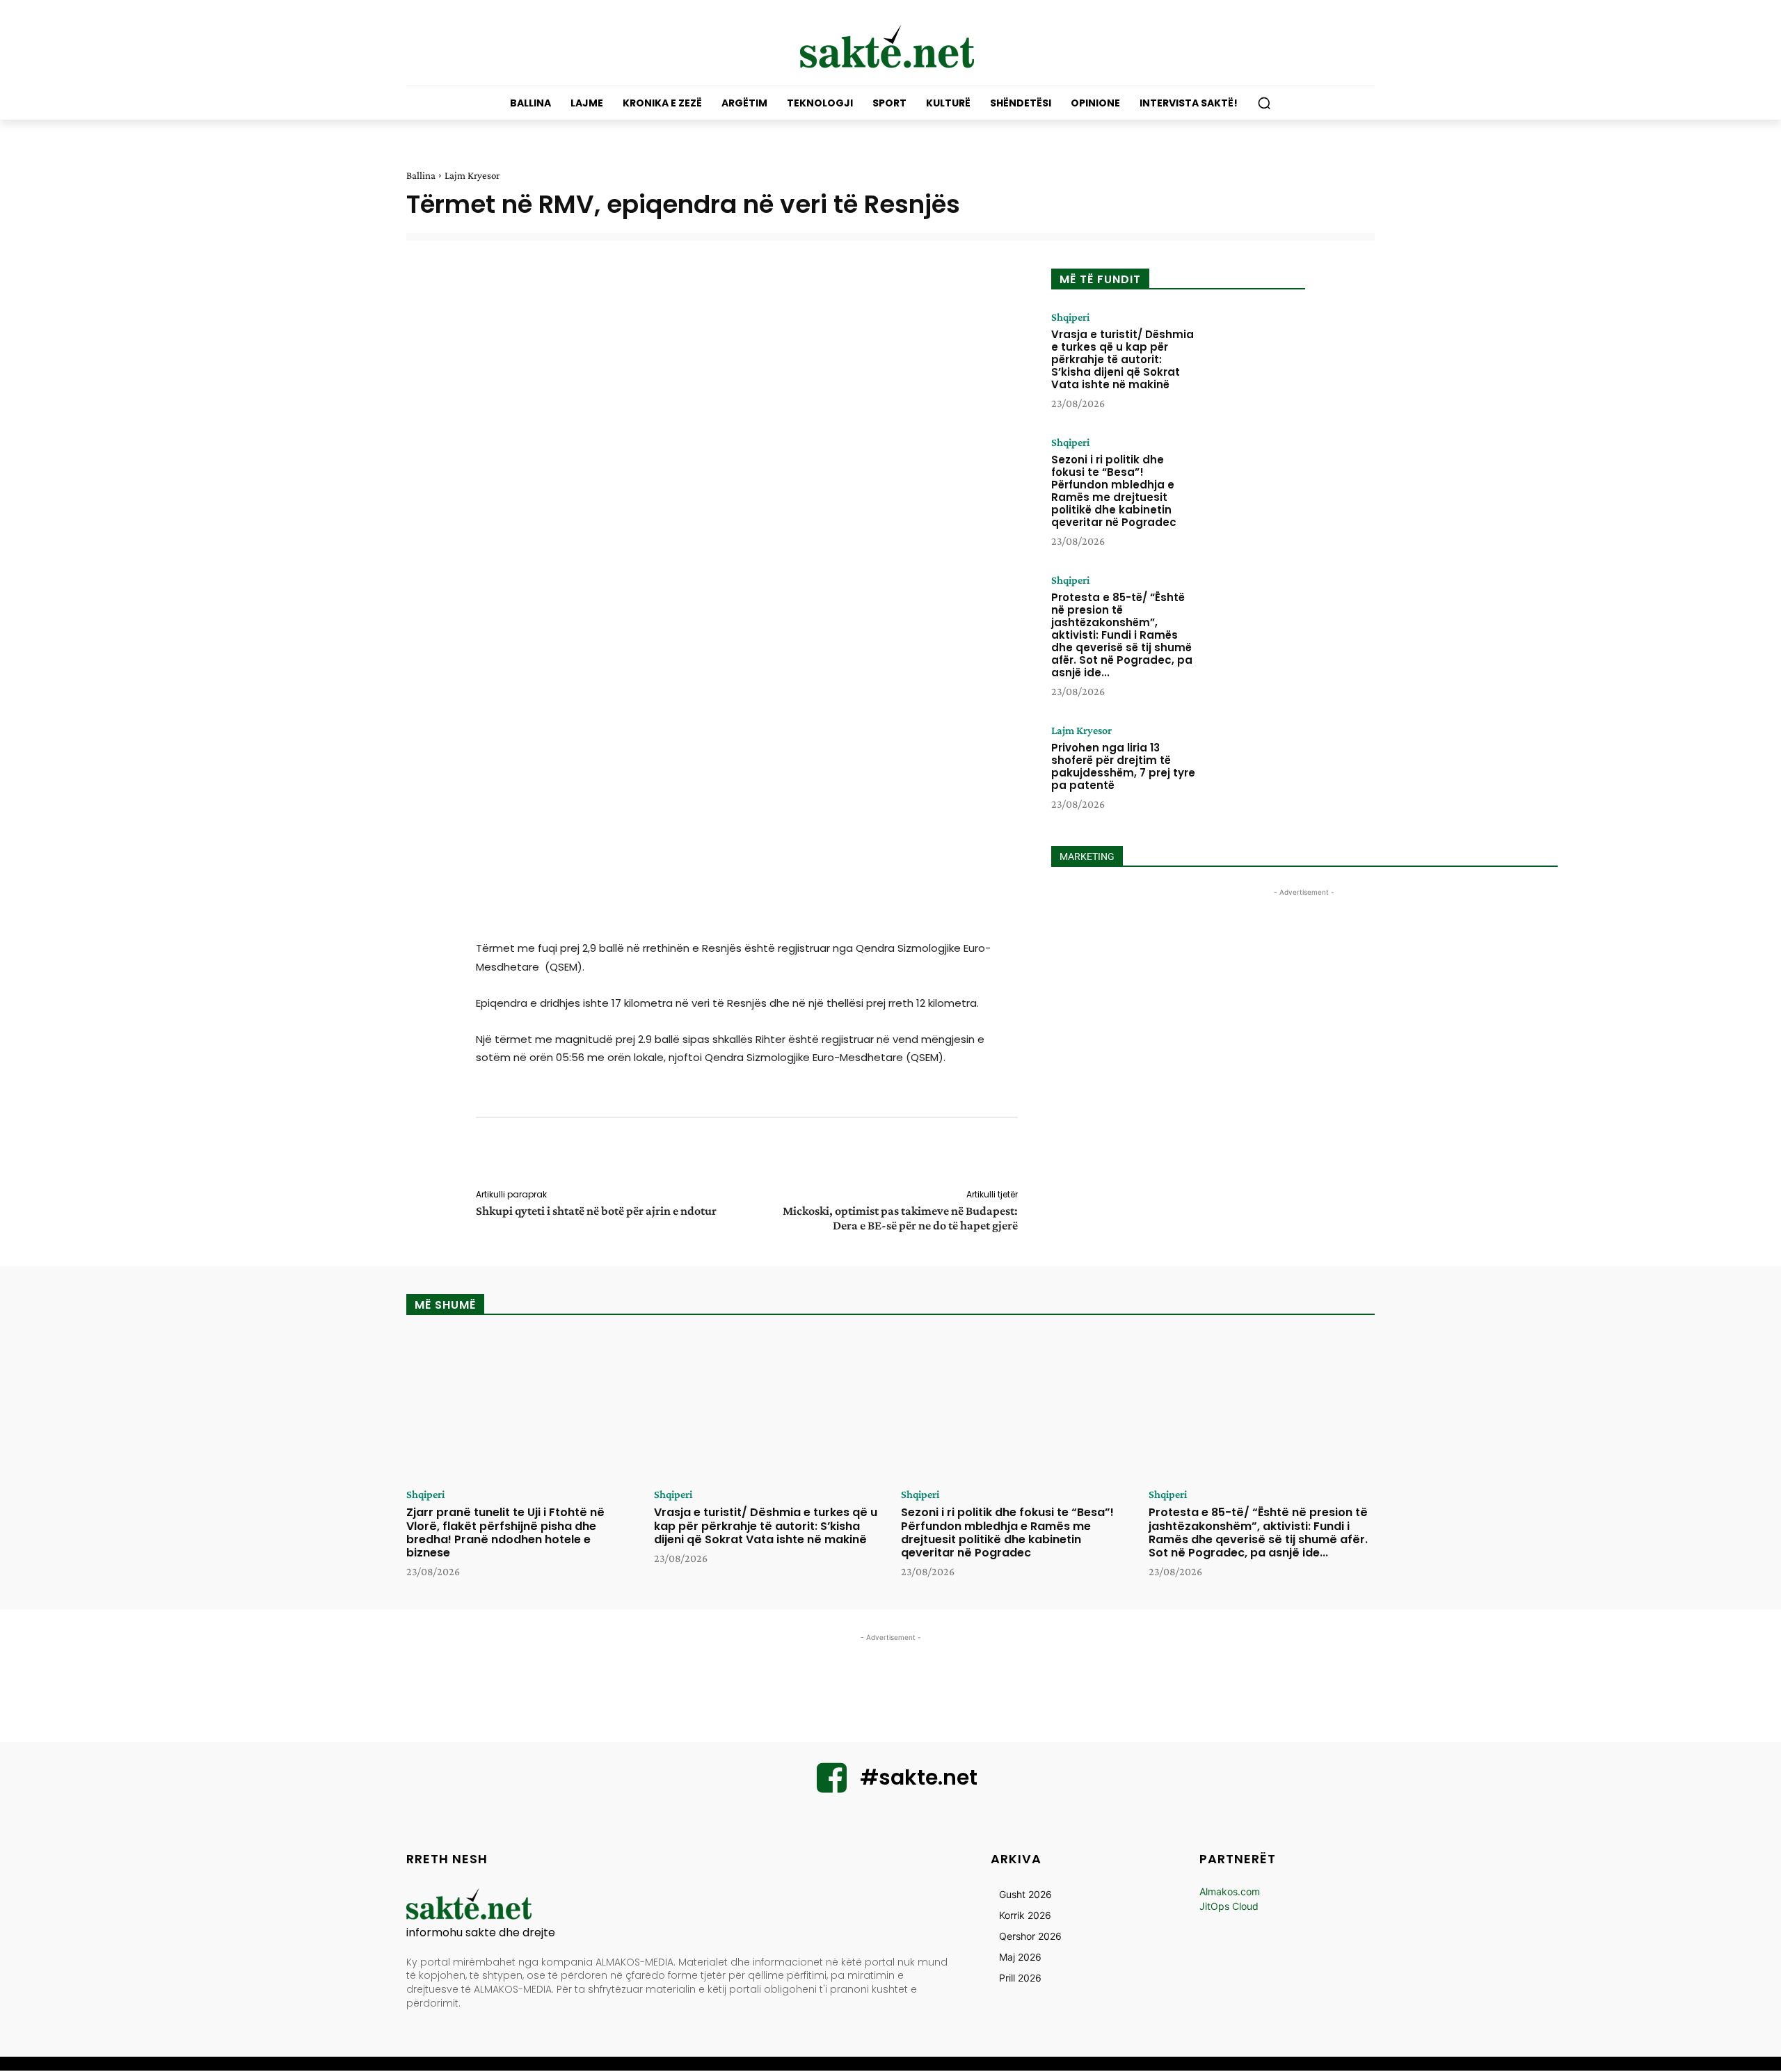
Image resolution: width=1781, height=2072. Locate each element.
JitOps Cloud (1229, 1906)
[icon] (832, 1786)
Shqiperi (1070, 317)
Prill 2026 (1020, 1978)
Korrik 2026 (1025, 1915)
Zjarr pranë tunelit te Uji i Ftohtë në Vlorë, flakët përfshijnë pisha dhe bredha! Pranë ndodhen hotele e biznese (505, 1532)
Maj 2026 (1020, 1957)
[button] (1264, 103)
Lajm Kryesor (472, 175)
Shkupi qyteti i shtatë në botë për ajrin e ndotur (596, 1211)
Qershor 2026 (1030, 1936)
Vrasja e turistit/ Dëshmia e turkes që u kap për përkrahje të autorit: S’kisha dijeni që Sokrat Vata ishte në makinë (1123, 359)
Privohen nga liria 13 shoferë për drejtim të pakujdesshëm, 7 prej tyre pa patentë (1123, 766)
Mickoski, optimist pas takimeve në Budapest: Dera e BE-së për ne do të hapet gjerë (900, 1218)
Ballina (421, 175)
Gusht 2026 (1025, 1894)
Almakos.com (1230, 1891)
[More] (1028, 1156)
